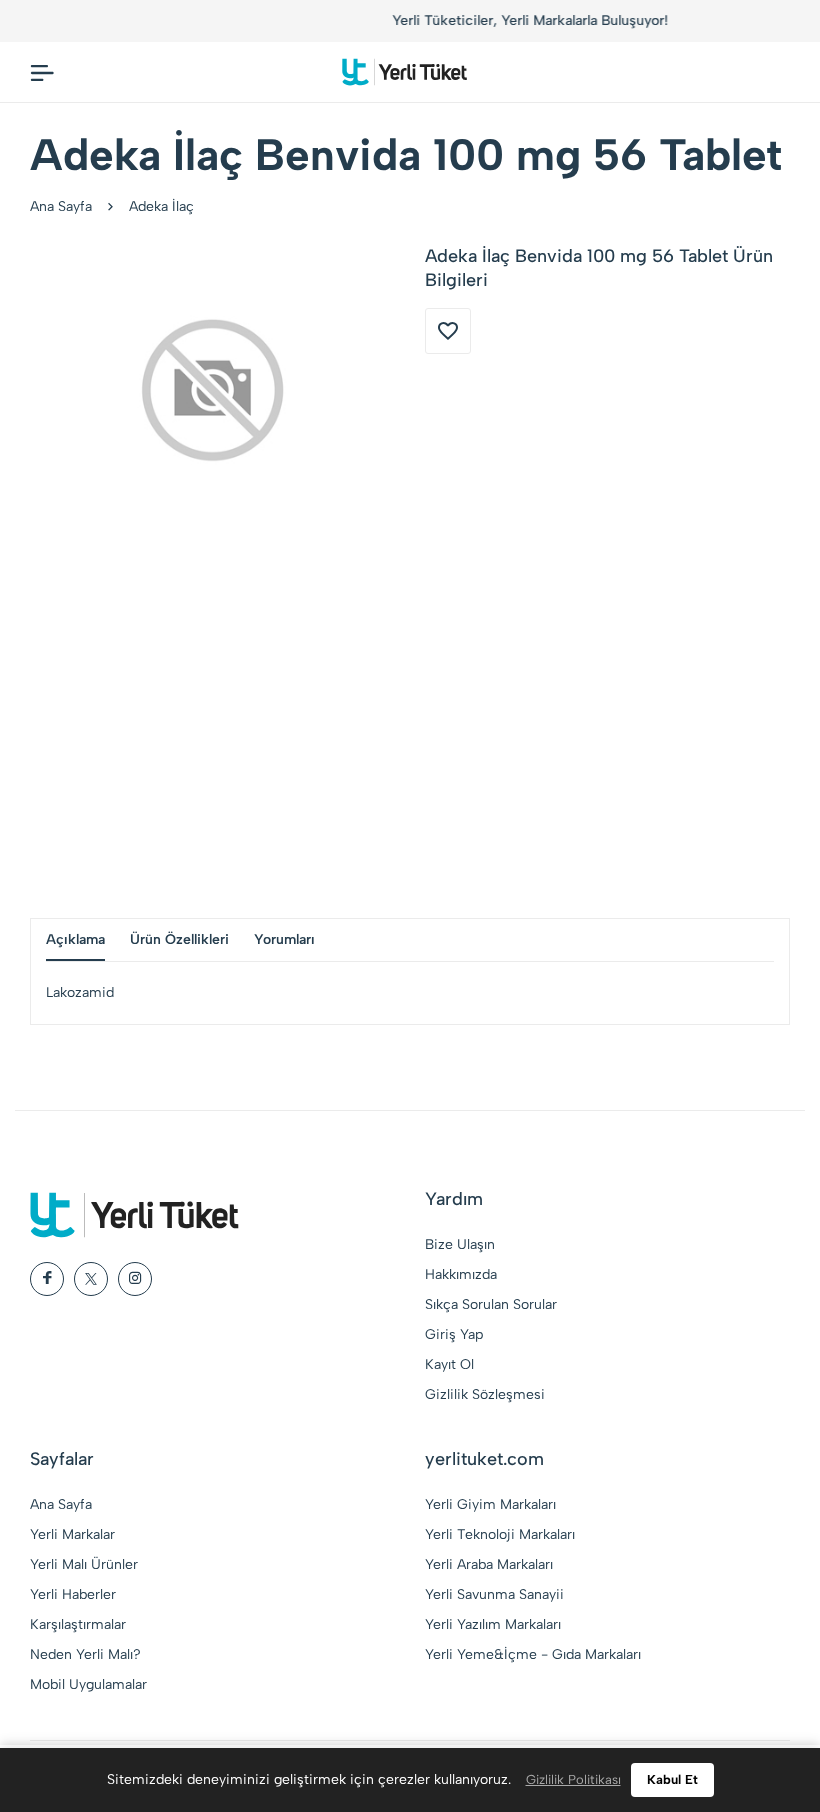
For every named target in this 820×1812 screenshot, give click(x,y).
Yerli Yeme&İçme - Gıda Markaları (533, 1654)
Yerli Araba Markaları (489, 1564)
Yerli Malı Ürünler (84, 1564)
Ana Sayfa (61, 206)
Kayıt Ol (449, 1364)
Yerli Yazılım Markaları (493, 1624)
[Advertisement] (410, 728)
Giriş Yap (454, 1334)
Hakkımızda (461, 1274)
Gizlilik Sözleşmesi (485, 1394)
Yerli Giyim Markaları (490, 1504)
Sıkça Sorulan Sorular (491, 1304)
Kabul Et (672, 1779)
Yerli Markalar (72, 1534)
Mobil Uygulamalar (88, 1684)
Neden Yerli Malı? (85, 1654)
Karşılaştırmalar (78, 1624)
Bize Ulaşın (460, 1244)
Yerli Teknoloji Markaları (500, 1534)
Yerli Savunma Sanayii (494, 1594)
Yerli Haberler (73, 1594)
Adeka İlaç (161, 206)
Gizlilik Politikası (573, 1779)
